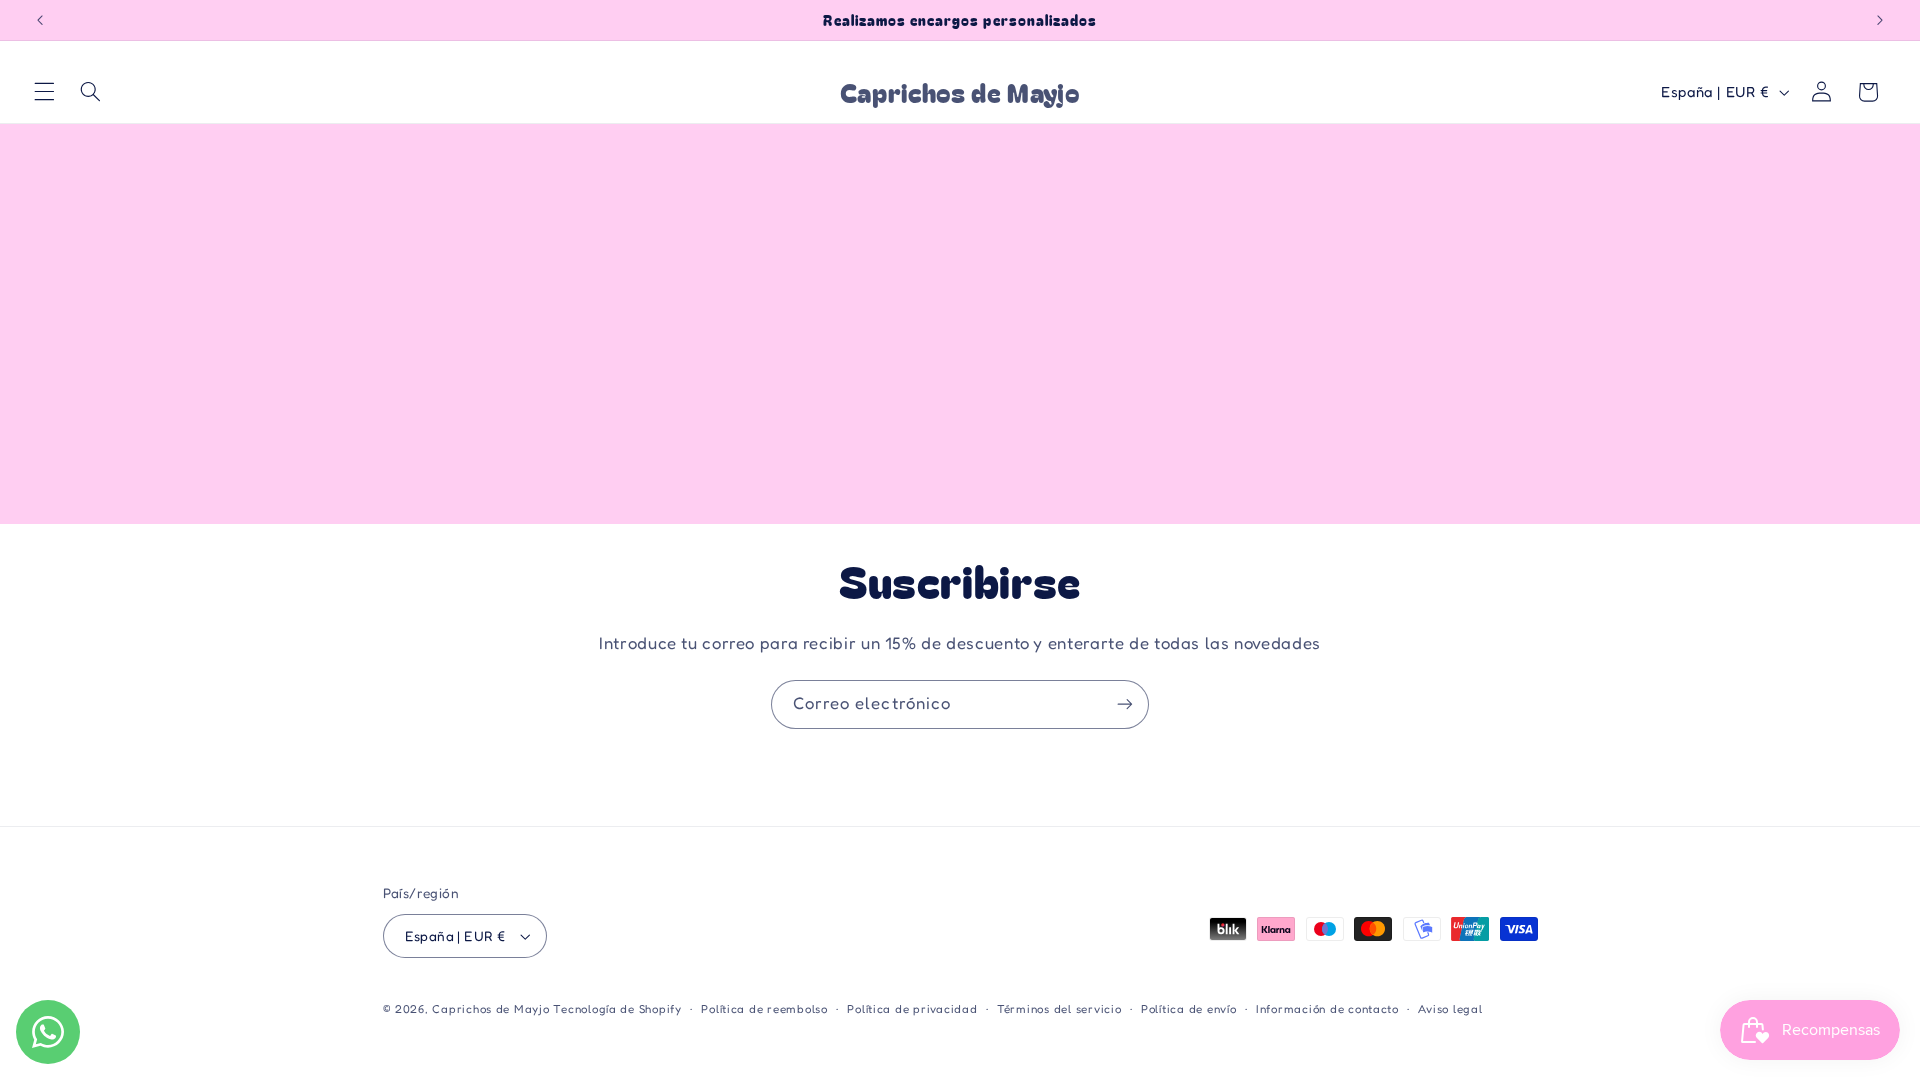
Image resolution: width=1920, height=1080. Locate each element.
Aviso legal (1450, 1009)
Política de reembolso (764, 1009)
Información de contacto (1327, 1009)
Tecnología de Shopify (617, 1009)
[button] (44, 92)
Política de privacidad (912, 1009)
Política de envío (1189, 1009)
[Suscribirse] (1125, 704)
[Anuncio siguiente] (1880, 20)
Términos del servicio (1059, 1009)
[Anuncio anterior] (40, 20)
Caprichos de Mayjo (490, 1009)
